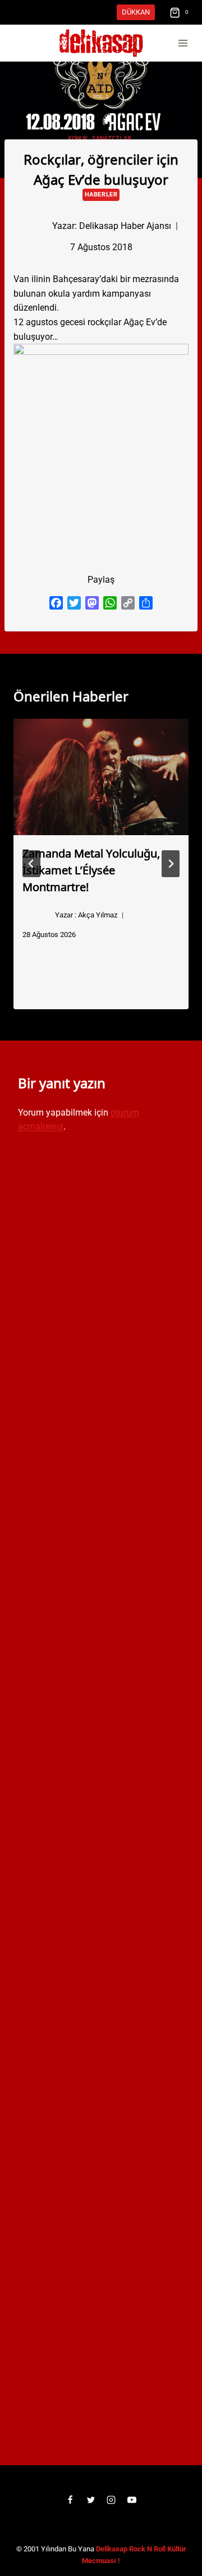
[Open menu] (183, 43)
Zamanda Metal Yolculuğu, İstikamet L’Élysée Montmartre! (91, 869)
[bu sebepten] (101, 442)
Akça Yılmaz (98, 915)
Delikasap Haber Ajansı (125, 226)
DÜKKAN (136, 12)
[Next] (171, 864)
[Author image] (34, 226)
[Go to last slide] (31, 864)
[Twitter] (91, 2500)
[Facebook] (70, 2500)
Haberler (101, 195)
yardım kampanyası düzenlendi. (96, 293)
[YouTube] (132, 2500)
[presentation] (101, 777)
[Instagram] (111, 2500)
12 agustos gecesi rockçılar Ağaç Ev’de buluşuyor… (90, 329)
